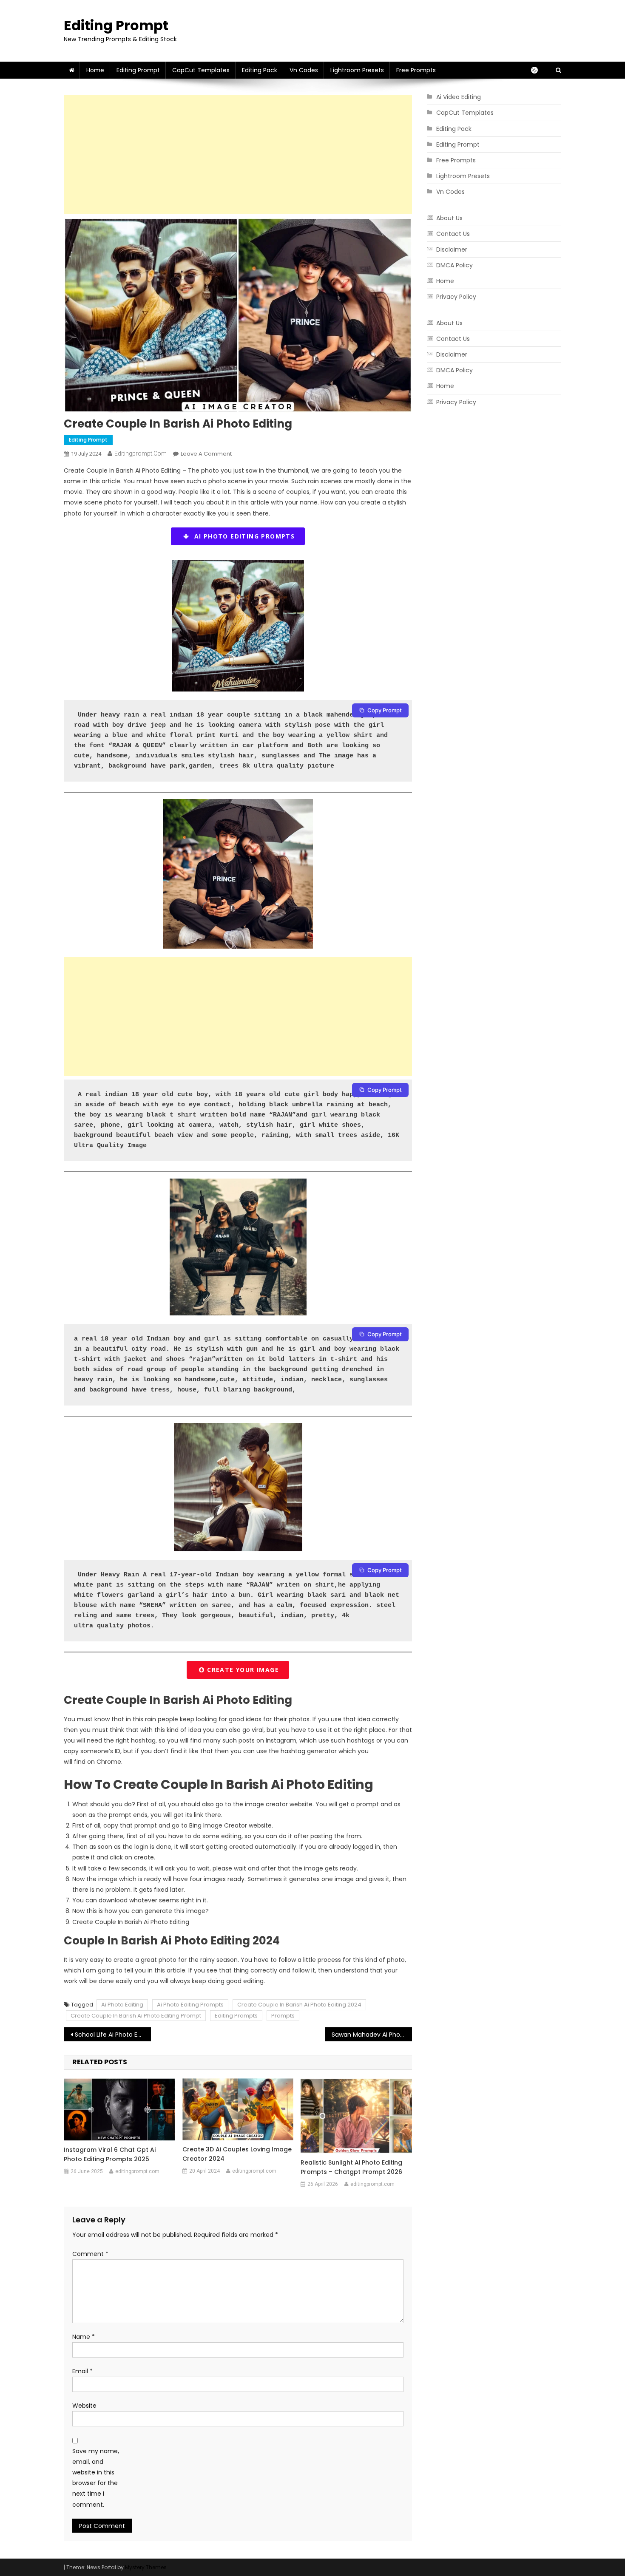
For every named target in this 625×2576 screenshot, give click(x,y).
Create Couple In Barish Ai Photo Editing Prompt (136, 2016)
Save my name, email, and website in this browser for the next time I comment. (96, 2478)
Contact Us (453, 234)
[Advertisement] (238, 155)
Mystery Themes (146, 2567)
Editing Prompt (116, 25)
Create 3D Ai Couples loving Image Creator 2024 (237, 2154)
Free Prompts (416, 70)
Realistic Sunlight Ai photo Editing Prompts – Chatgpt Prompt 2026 (351, 2167)
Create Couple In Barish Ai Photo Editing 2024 (299, 2005)
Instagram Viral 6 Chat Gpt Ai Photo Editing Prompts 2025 (110, 2154)
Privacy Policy (456, 297)
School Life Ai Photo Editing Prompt (113, 2035)
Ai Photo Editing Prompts (190, 2005)
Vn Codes (304, 70)
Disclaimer (452, 249)
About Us (449, 218)
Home (95, 70)
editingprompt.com (141, 453)
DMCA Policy (455, 265)
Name (84, 2337)
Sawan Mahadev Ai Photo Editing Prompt (372, 2035)
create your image (242, 1670)
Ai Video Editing (459, 97)
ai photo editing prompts (242, 536)
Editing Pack (260, 70)
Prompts (283, 2016)
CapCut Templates (201, 70)
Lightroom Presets (357, 70)
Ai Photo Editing (122, 2005)
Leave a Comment (206, 454)
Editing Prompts (236, 2016)
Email (82, 2371)
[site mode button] (539, 70)
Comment (90, 2254)
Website (84, 2406)
